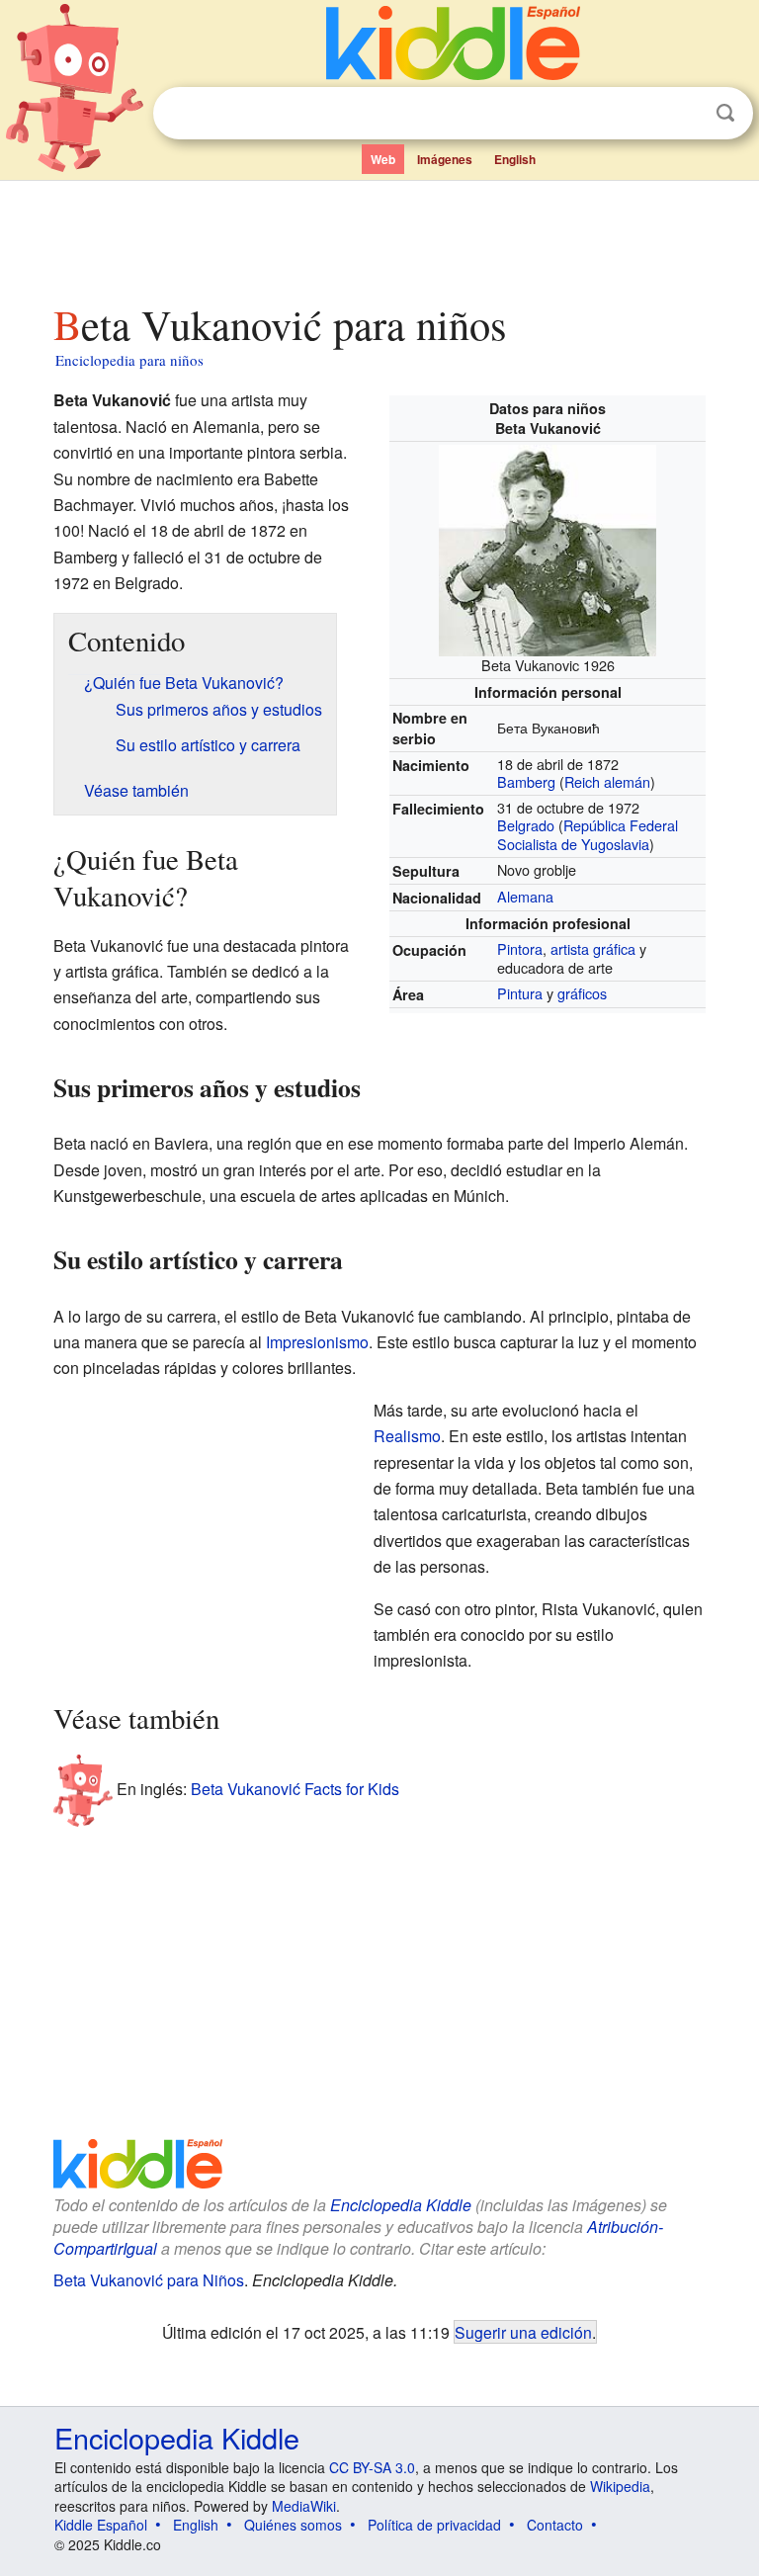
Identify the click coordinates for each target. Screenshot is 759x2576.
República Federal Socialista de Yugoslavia (588, 834)
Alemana (525, 896)
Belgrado (526, 825)
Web (383, 159)
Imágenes (445, 159)
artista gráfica (593, 948)
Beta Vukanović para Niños (149, 2280)
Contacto (555, 2525)
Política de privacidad (434, 2525)
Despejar (685, 114)
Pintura (520, 993)
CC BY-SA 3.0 (372, 2467)
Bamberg (526, 781)
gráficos (582, 993)
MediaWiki (304, 2506)
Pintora (520, 948)
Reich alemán (607, 781)
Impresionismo (317, 1342)
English (515, 159)
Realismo (407, 1436)
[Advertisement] (380, 236)
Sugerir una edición (523, 2332)
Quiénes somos (293, 2525)
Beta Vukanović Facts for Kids (295, 1789)
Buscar (725, 113)
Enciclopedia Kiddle (401, 2205)
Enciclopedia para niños (129, 360)
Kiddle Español (101, 2525)
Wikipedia (620, 2486)
